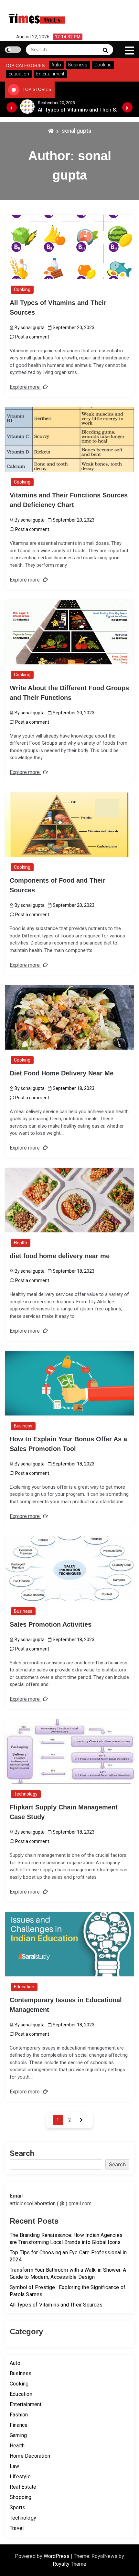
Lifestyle (20, 2477)
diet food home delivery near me (60, 1256)
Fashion (19, 2415)
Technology (26, 1794)
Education (24, 1987)
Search (22, 2153)
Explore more (25, 387)
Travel (17, 2528)
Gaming (18, 2435)
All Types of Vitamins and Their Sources (56, 2305)
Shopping (21, 2497)
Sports (17, 2507)
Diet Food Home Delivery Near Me (62, 1073)
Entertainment (26, 2404)
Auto (15, 2363)
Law (15, 2466)
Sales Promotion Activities (51, 1624)
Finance (19, 2425)
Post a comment (32, 337)
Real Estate (23, 2487)
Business (23, 1426)
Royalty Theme (69, 2564)
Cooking (22, 289)
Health (21, 1243)
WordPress (57, 2556)
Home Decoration (30, 2456)
